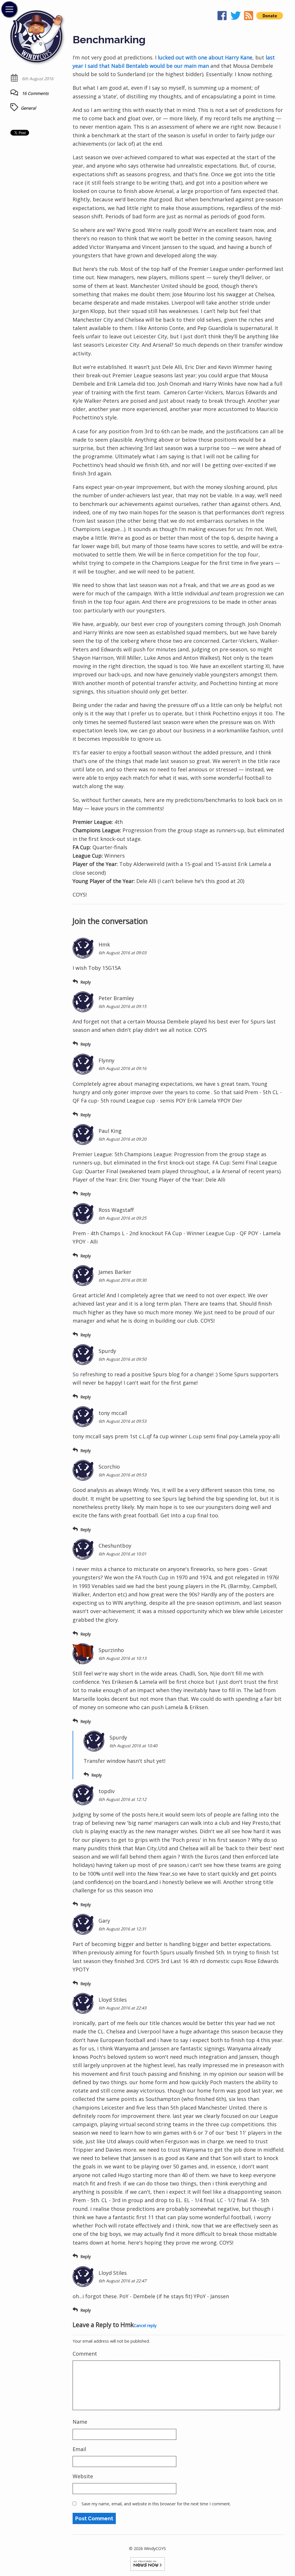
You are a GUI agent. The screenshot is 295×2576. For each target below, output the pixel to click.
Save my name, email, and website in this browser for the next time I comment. (156, 2504)
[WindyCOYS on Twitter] (236, 17)
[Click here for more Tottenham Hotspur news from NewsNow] (148, 2563)
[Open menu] (9, 9)
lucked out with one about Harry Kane (205, 57)
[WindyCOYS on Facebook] (223, 17)
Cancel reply (145, 2325)
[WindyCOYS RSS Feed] (249, 17)
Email (79, 2449)
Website (83, 2476)
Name (80, 2422)
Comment (85, 2354)
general (28, 108)
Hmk (127, 2325)
